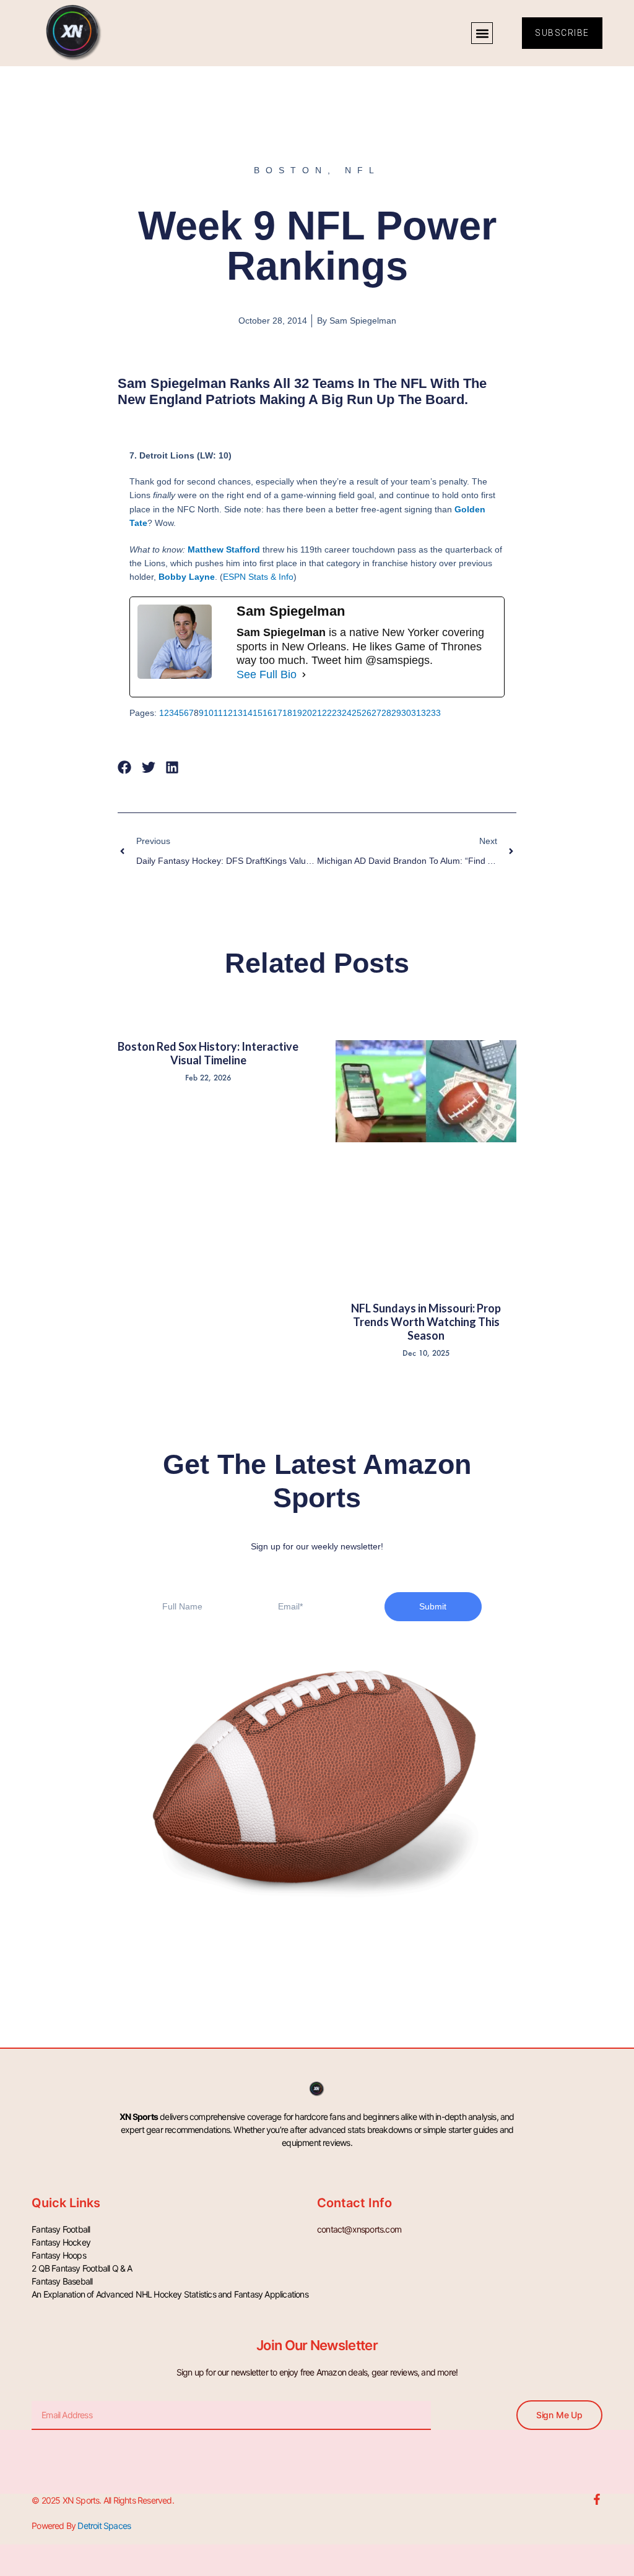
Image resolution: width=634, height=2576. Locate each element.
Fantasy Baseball (62, 2281)
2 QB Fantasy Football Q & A (82, 2268)
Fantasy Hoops (59, 2255)
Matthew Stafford (224, 549)
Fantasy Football (61, 2229)
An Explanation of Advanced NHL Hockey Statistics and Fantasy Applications (170, 2294)
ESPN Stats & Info (258, 577)
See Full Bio (267, 674)
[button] (482, 33)
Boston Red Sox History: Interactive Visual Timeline (208, 1053)
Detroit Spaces (104, 2526)
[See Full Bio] (304, 674)
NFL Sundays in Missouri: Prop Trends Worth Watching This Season (426, 1321)
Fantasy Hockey (61, 2242)
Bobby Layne (187, 577)
